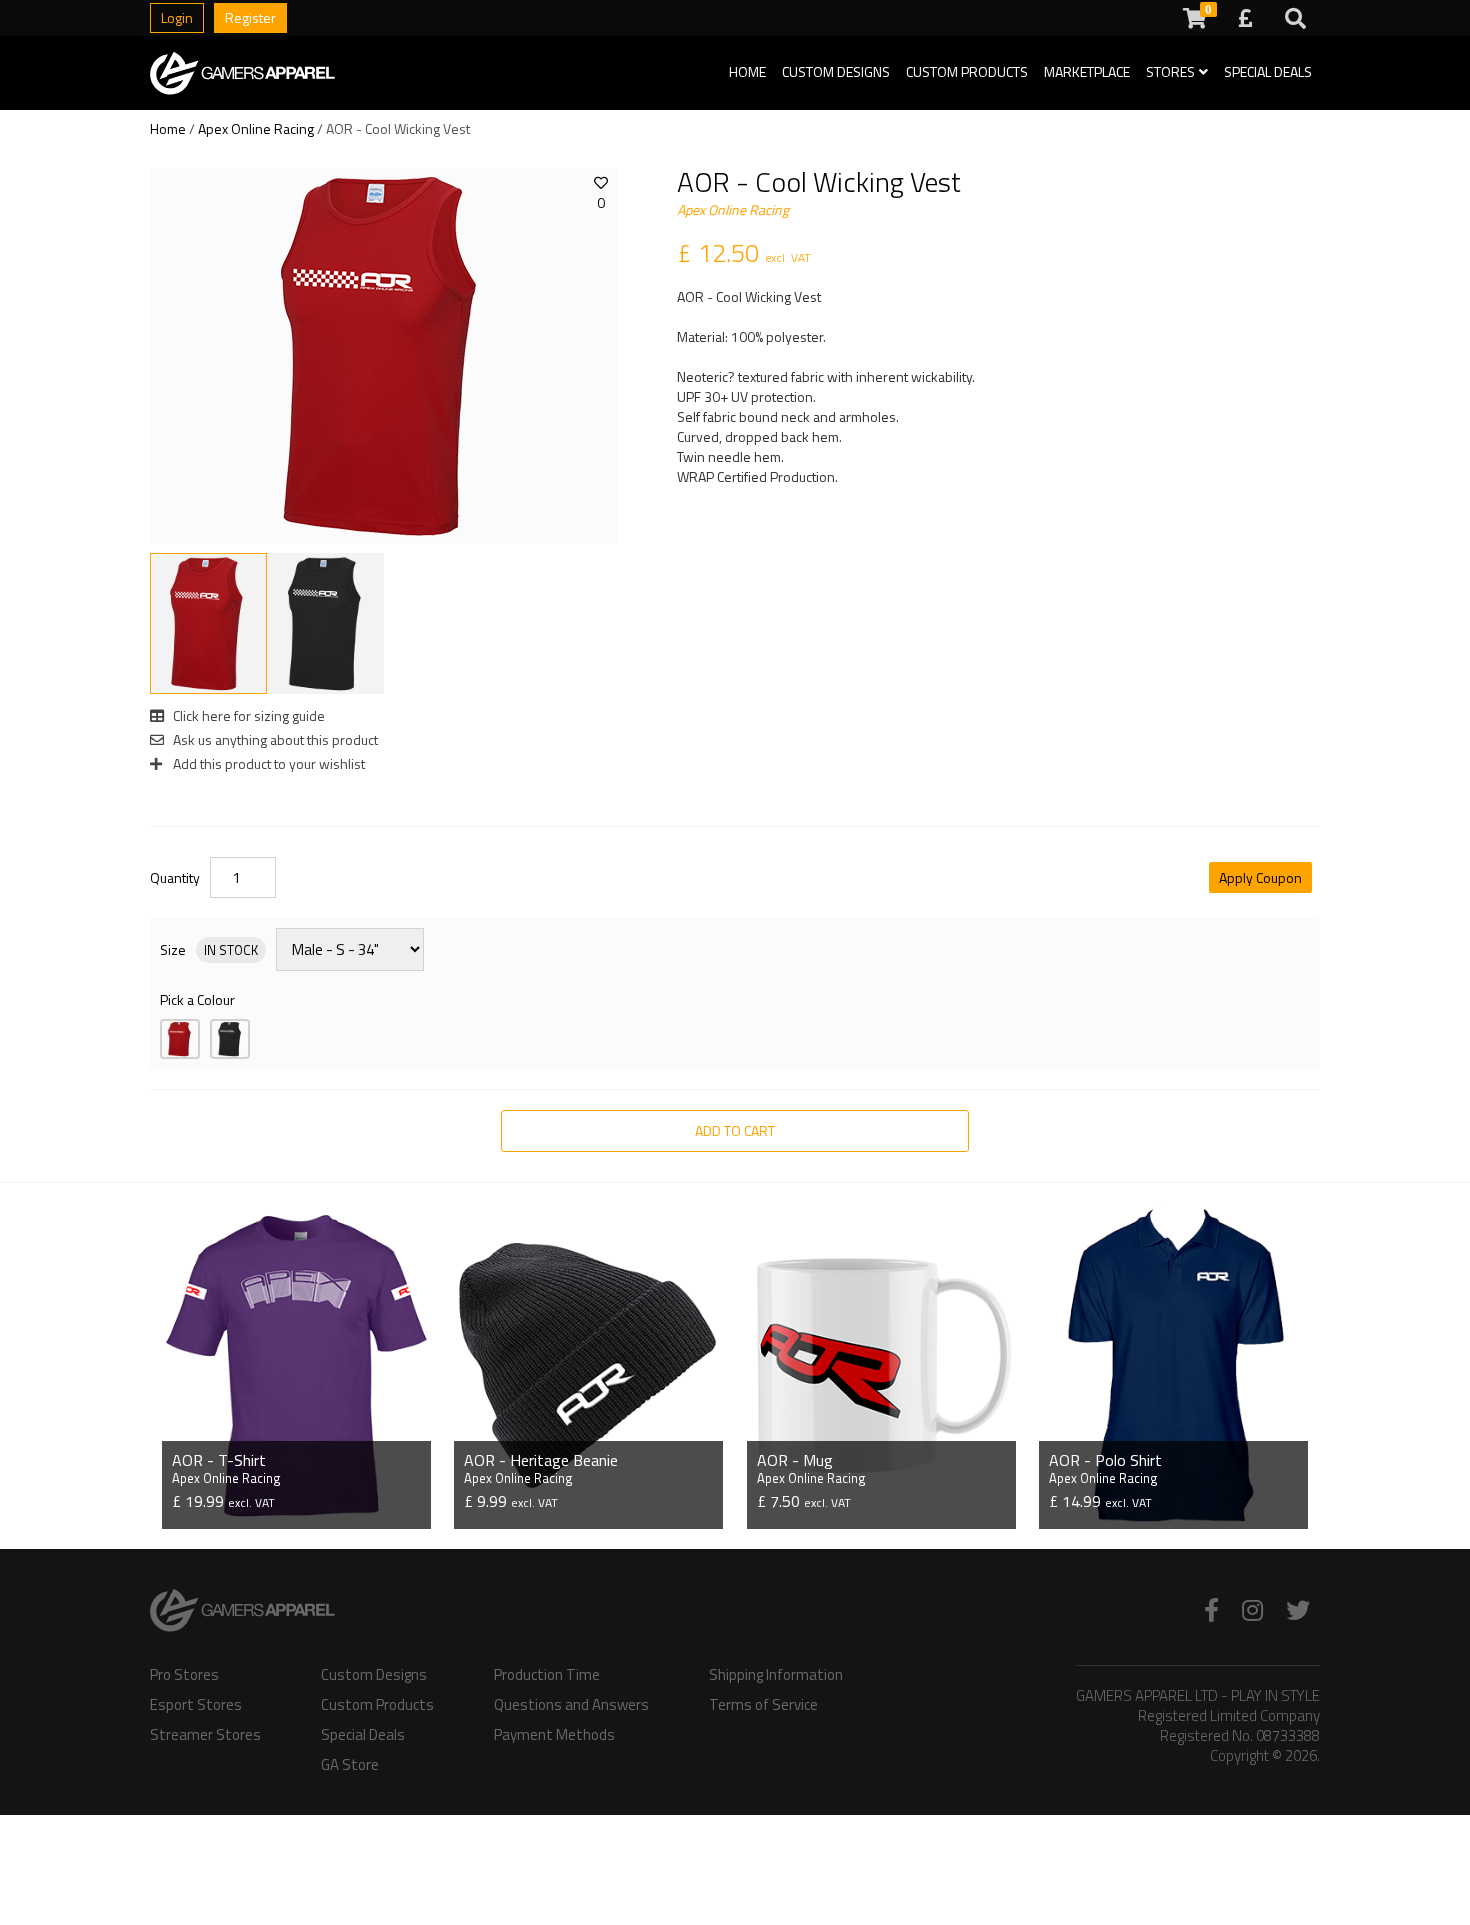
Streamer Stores (205, 1735)
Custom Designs (836, 71)
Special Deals (1268, 71)
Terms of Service (763, 1705)
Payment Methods (554, 1735)
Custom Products (967, 71)
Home (747, 71)
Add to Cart (735, 1130)
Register (250, 17)
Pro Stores (184, 1675)
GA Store (350, 1765)
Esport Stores (196, 1705)
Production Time (547, 1675)
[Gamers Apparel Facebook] (1211, 1610)
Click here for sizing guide (247, 715)
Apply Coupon (1260, 877)
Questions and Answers (571, 1705)
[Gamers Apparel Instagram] (1252, 1610)
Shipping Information (776, 1675)
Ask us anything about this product (274, 739)
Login (177, 17)
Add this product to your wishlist (267, 763)
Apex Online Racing (256, 128)
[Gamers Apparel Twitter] (1298, 1610)
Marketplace (1087, 71)
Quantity (175, 878)
